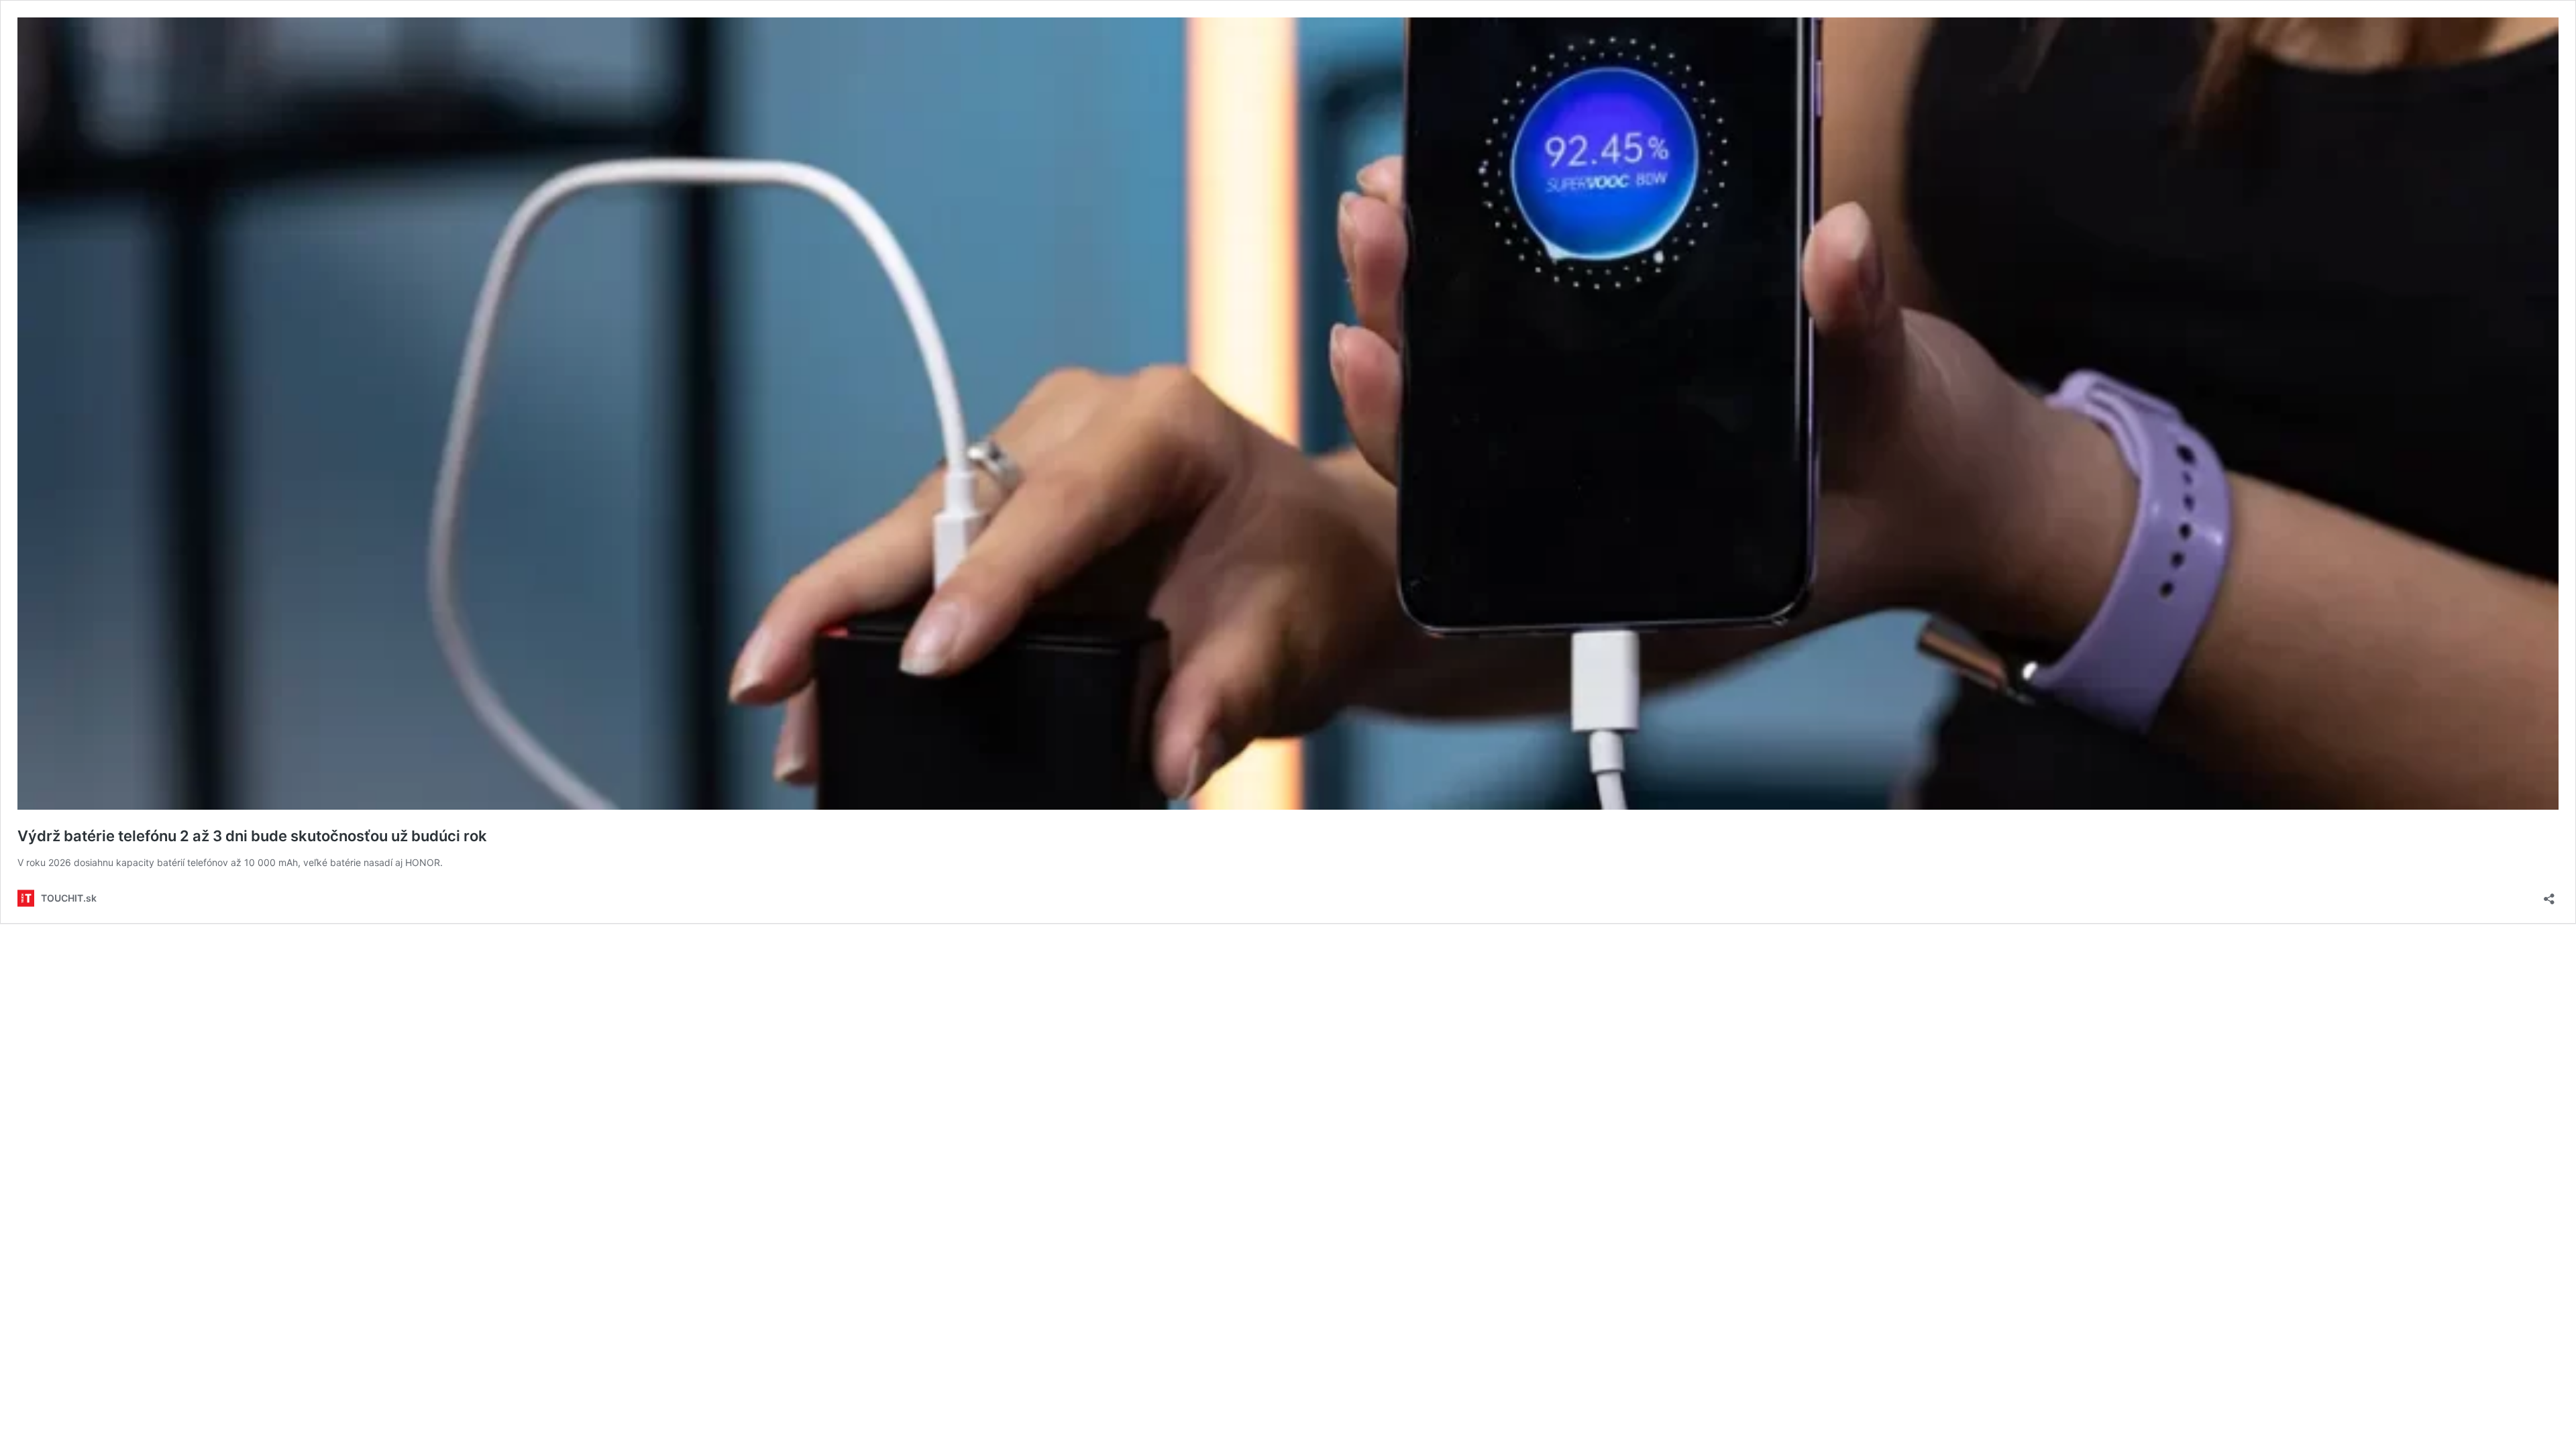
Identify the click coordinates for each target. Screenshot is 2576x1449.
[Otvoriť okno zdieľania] (2549, 895)
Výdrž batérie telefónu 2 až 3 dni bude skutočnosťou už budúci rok (252, 836)
